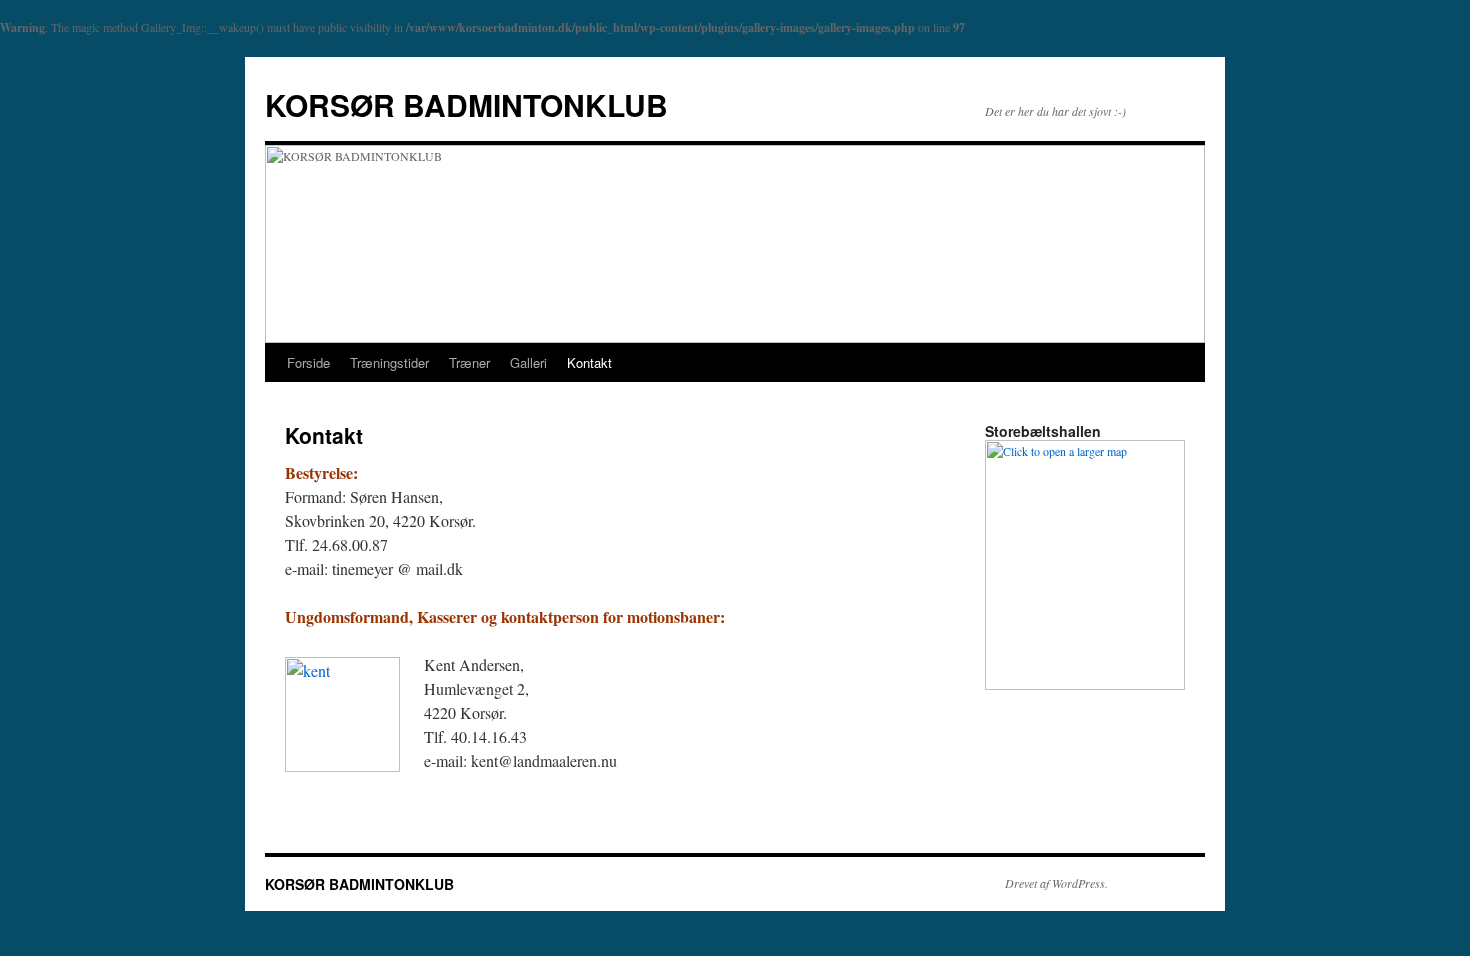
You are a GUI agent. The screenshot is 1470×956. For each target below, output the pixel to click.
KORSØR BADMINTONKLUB (466, 104)
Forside (308, 362)
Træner (469, 362)
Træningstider (389, 362)
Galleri (528, 362)
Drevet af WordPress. (1056, 883)
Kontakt (589, 362)
